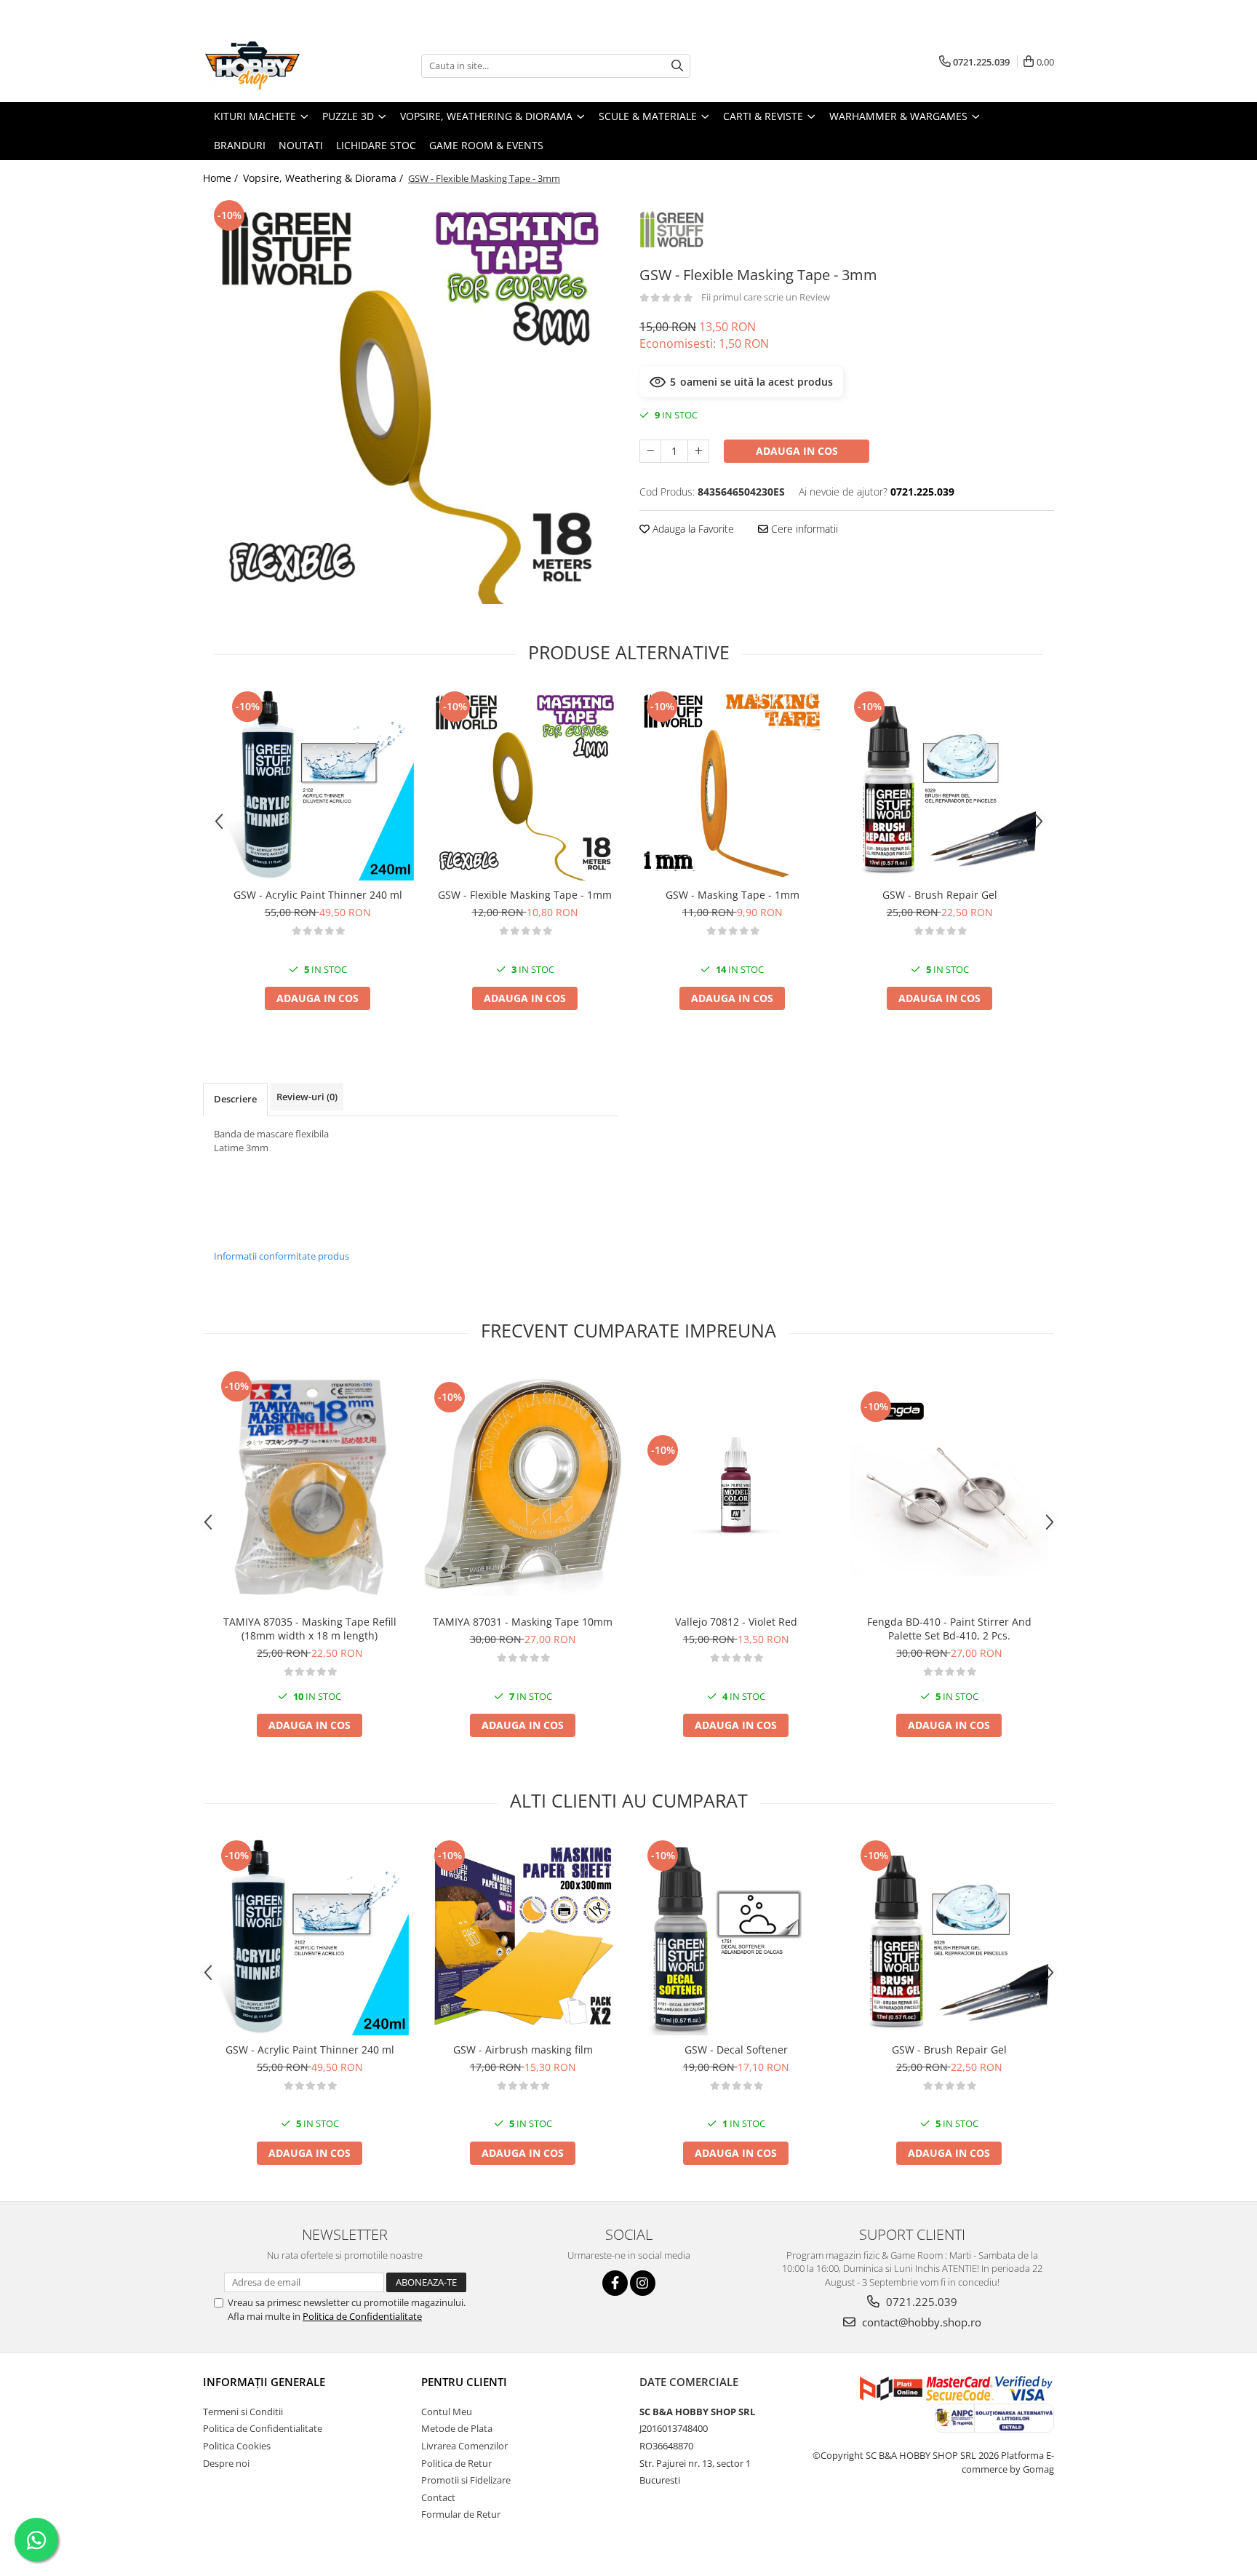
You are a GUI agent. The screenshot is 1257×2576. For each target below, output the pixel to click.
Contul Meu (447, 2412)
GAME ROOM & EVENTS (486, 145)
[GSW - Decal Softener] (736, 1936)
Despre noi (226, 2463)
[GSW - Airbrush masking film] (523, 1936)
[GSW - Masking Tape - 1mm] (732, 784)
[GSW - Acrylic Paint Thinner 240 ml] (318, 784)
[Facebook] (615, 2283)
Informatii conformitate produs (282, 1256)
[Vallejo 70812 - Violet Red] (736, 1487)
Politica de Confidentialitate (362, 2316)
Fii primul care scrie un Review (766, 297)
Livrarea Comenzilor (464, 2446)
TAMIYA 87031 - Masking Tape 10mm (523, 1622)
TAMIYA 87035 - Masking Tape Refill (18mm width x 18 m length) (310, 1629)
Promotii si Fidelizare (466, 2480)
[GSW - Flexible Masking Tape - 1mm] (525, 784)
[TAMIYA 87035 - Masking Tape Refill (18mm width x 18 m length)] (310, 1487)
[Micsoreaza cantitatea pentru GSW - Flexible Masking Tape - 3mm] (650, 451)
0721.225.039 (920, 2302)
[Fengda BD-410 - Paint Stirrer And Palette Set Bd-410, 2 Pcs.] (949, 1487)
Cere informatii (803, 529)
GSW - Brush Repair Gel (940, 895)
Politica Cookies (237, 2446)
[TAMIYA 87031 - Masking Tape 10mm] (523, 1487)
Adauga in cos (797, 451)
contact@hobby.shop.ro (920, 2322)
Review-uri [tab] (307, 1097)
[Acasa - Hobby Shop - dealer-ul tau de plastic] (276, 65)
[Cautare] (677, 66)
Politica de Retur (456, 2463)
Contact (438, 2497)
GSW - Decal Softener (736, 2050)
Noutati (301, 145)
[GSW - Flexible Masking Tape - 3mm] (410, 400)
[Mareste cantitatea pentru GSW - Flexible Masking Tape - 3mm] (698, 451)
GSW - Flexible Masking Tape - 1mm (525, 895)
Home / (222, 178)
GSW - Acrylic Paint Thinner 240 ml (318, 895)
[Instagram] (643, 2283)
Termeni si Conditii (243, 2412)
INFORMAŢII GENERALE (264, 2382)
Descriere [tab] (235, 1099)
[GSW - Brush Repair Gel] (939, 784)
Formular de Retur (461, 2514)
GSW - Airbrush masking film (523, 2050)
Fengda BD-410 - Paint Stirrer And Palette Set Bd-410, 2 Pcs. (949, 1629)
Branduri (240, 145)
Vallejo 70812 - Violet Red (736, 1622)
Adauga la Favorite (692, 529)
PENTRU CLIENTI (464, 2382)
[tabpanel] (410, 400)
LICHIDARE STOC (376, 145)
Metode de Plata (457, 2428)
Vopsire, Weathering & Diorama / (324, 178)
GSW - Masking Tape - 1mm (733, 895)
